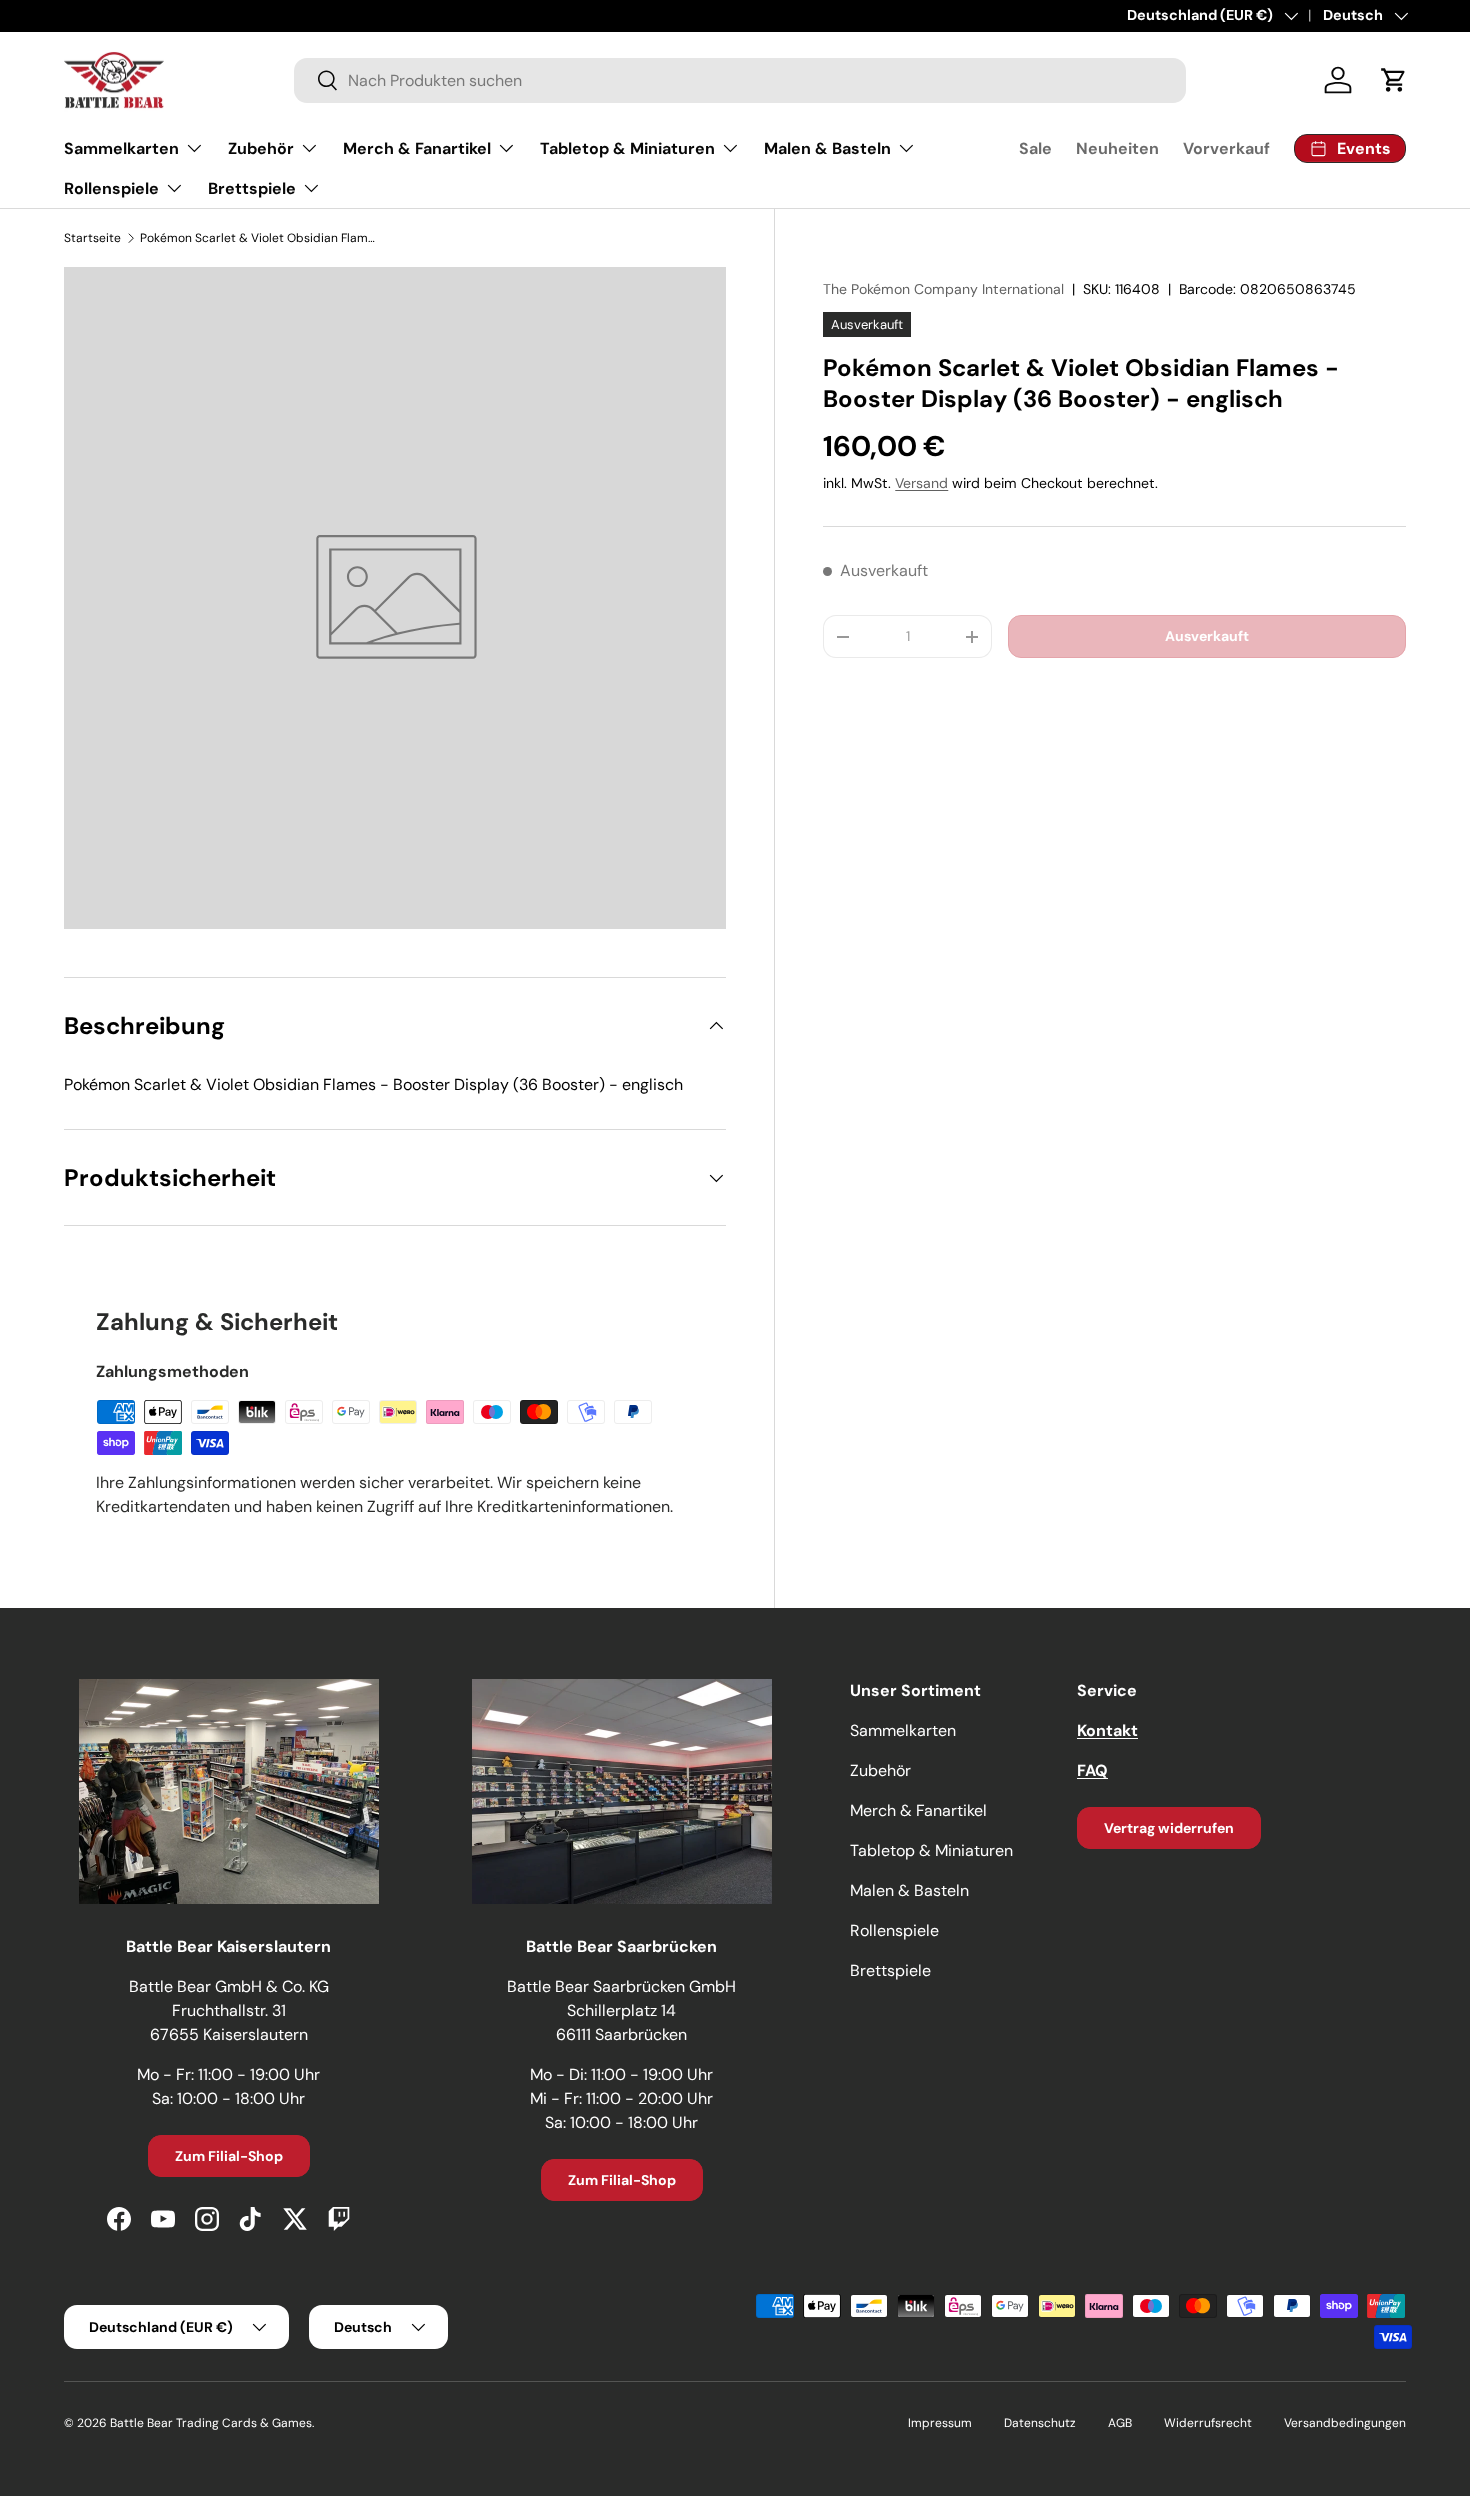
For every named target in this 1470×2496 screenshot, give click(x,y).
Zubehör (261, 148)
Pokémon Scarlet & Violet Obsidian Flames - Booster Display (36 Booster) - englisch (260, 238)
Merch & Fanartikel (417, 148)
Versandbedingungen (1345, 2423)
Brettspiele (252, 188)
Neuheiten (1117, 148)
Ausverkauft (1207, 636)
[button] (1394, 80)
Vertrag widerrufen (1169, 1828)
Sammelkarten (121, 148)
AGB (1120, 2423)
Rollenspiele (111, 188)
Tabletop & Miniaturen (627, 148)
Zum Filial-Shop (229, 2156)
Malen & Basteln (827, 148)
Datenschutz (1040, 2423)
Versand (921, 483)
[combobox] (740, 80)
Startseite (92, 238)
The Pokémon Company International (943, 289)
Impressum (940, 2423)
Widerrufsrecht (1208, 2423)
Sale (1035, 148)
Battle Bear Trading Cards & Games (211, 2423)
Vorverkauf (1226, 148)
